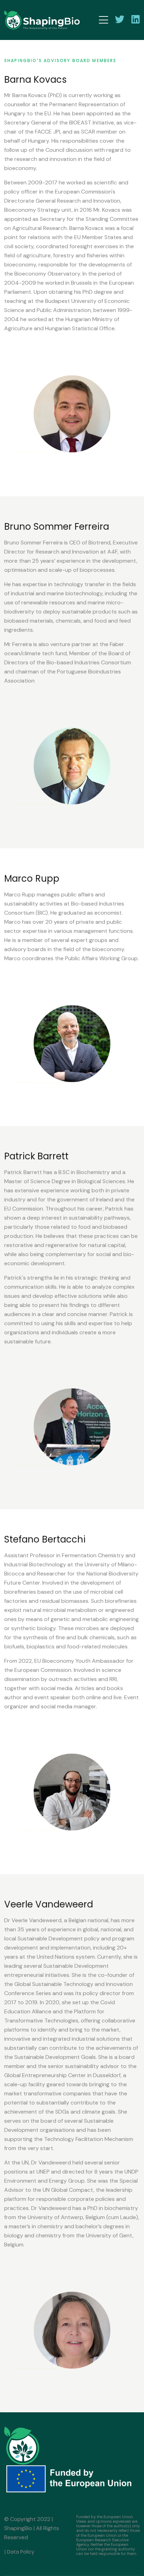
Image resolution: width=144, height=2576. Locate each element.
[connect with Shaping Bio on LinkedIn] (136, 19)
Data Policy (21, 2552)
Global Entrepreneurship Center (45, 2075)
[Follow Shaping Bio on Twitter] (120, 19)
